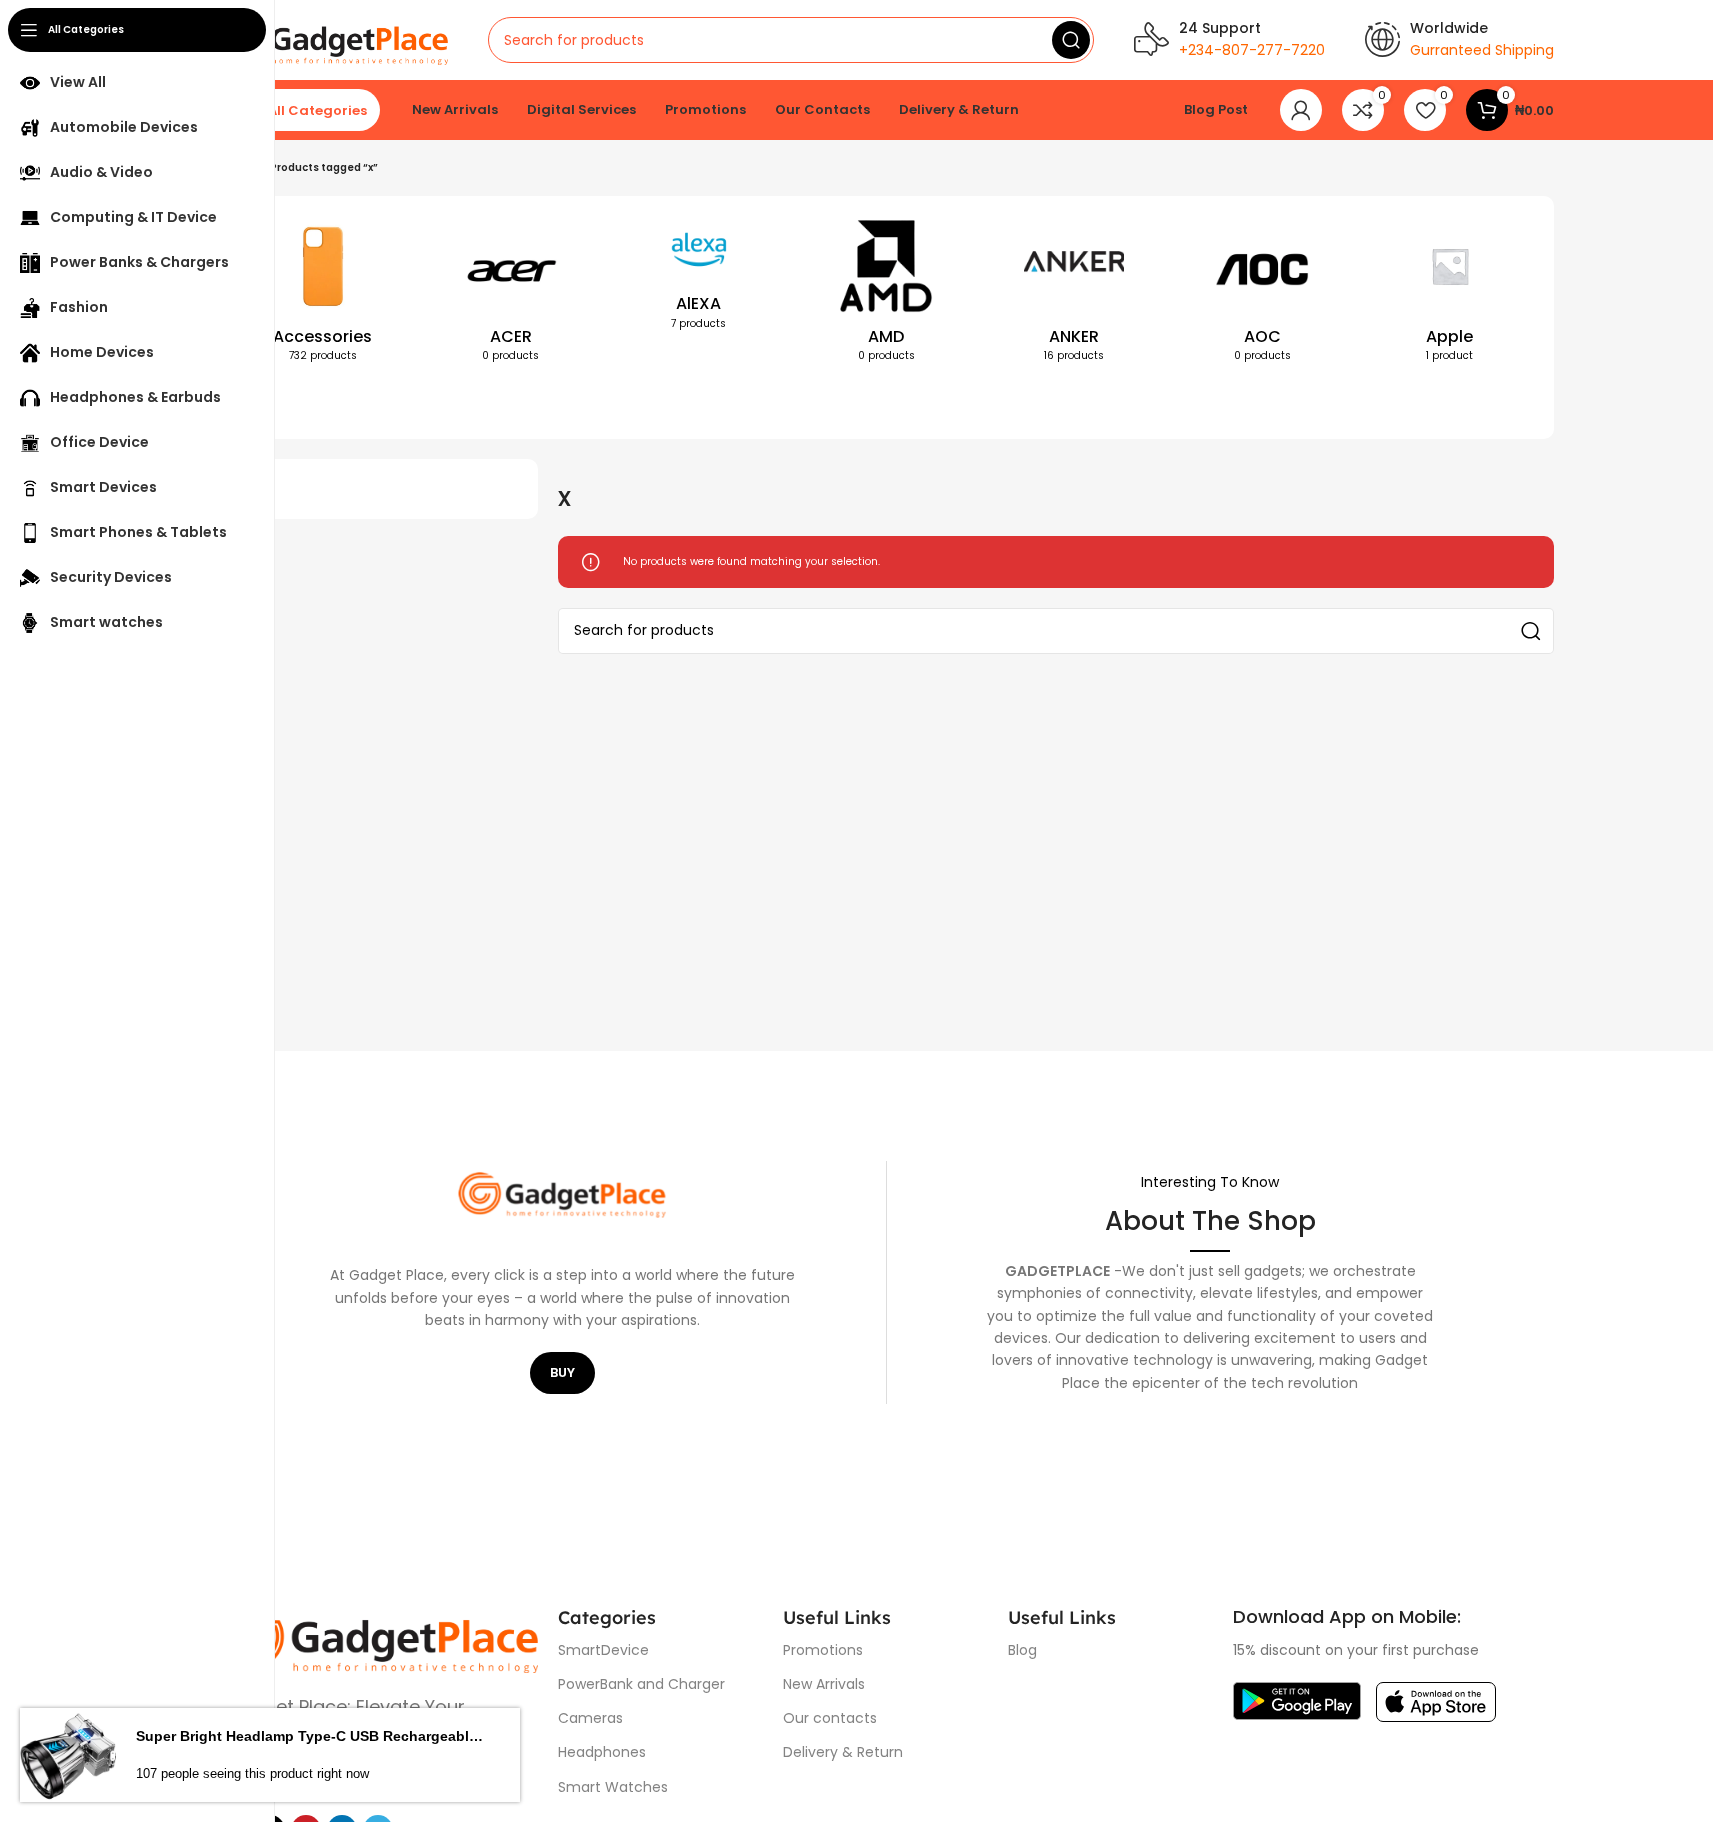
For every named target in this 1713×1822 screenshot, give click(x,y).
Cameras (590, 1718)
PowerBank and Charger (641, 1684)
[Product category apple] (1450, 295)
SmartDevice (603, 1650)
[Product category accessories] (323, 295)
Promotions (823, 1650)
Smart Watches (613, 1787)
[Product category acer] (511, 295)
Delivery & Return (843, 1752)
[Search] (1071, 40)
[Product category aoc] (1262, 295)
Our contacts (830, 1718)
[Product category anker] (1074, 295)
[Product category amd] (887, 295)
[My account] (1301, 110)
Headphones (602, 1752)
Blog (1022, 1650)
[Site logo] (333, 39)
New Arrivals (824, 1684)
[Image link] (378, 1637)
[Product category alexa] (699, 279)
